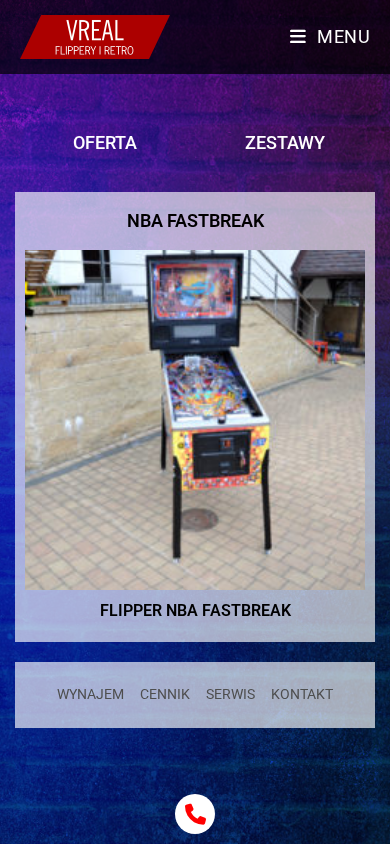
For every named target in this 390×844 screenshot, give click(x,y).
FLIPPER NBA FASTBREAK (195, 610)
